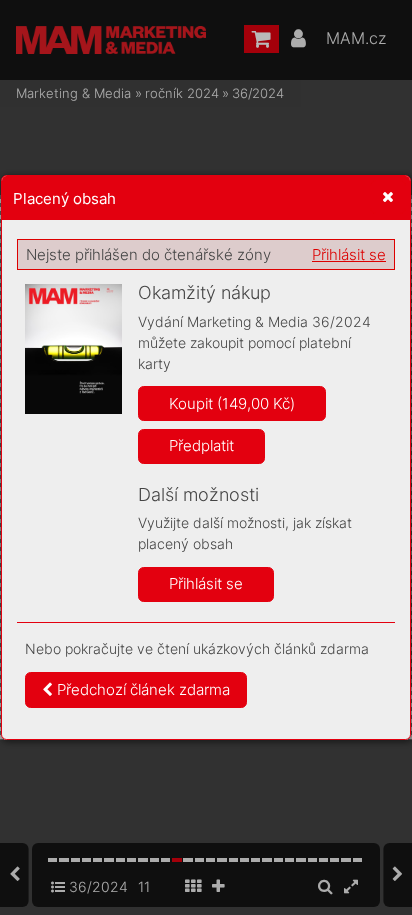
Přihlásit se (349, 254)
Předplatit (201, 445)
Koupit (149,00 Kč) (232, 403)
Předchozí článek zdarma (141, 689)
